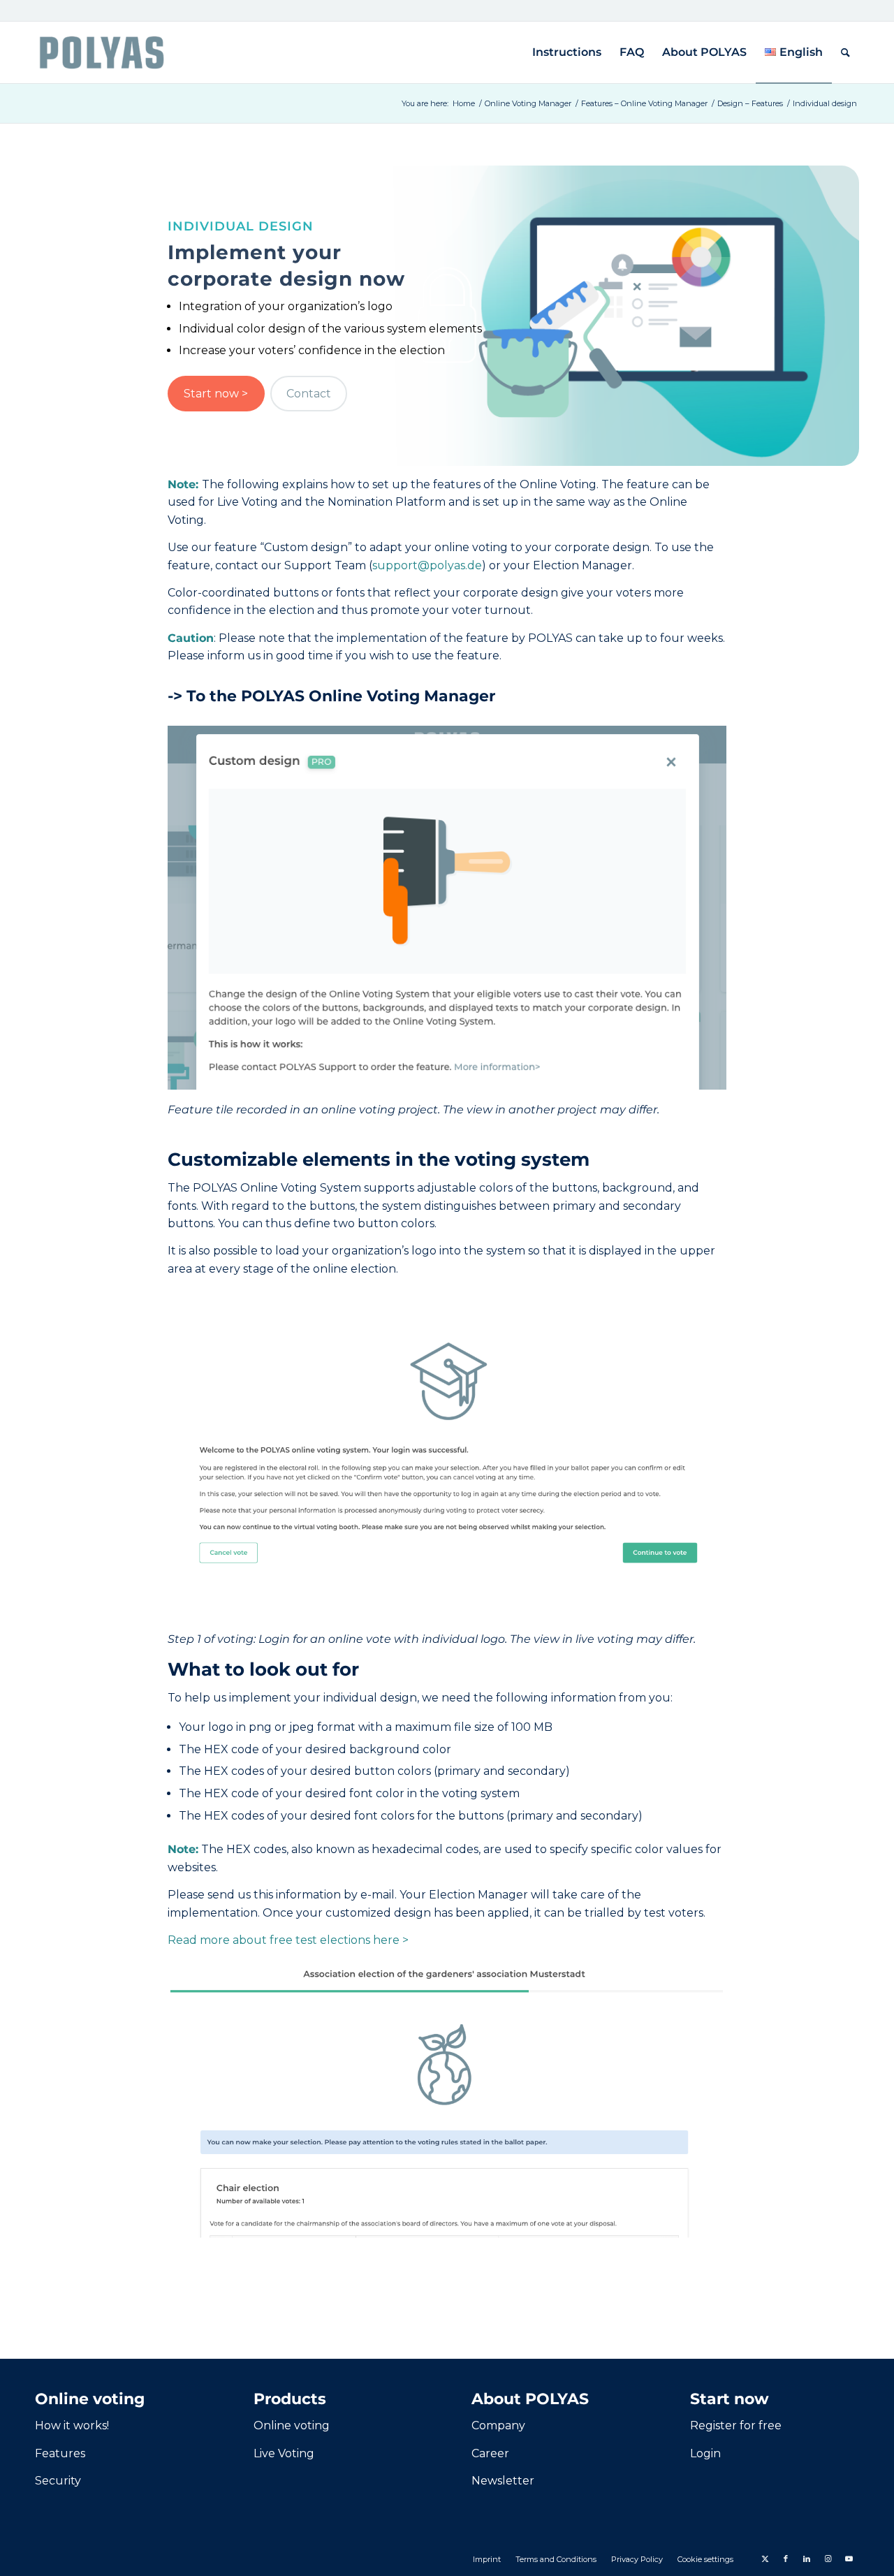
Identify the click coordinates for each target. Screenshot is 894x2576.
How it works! (72, 2425)
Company (498, 2425)
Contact (309, 394)
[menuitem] (567, 52)
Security (58, 2481)
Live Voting (284, 2453)
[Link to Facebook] (786, 2559)
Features (60, 2453)
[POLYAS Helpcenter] (102, 52)
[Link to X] (765, 2559)
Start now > (216, 394)
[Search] (845, 52)
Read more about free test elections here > (288, 1940)
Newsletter (503, 2481)
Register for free (736, 2425)
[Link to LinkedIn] (807, 2559)
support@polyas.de (427, 565)
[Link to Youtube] (849, 2559)
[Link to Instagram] (828, 2559)
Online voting (292, 2425)
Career (490, 2453)
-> (331, 696)
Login (705, 2453)
